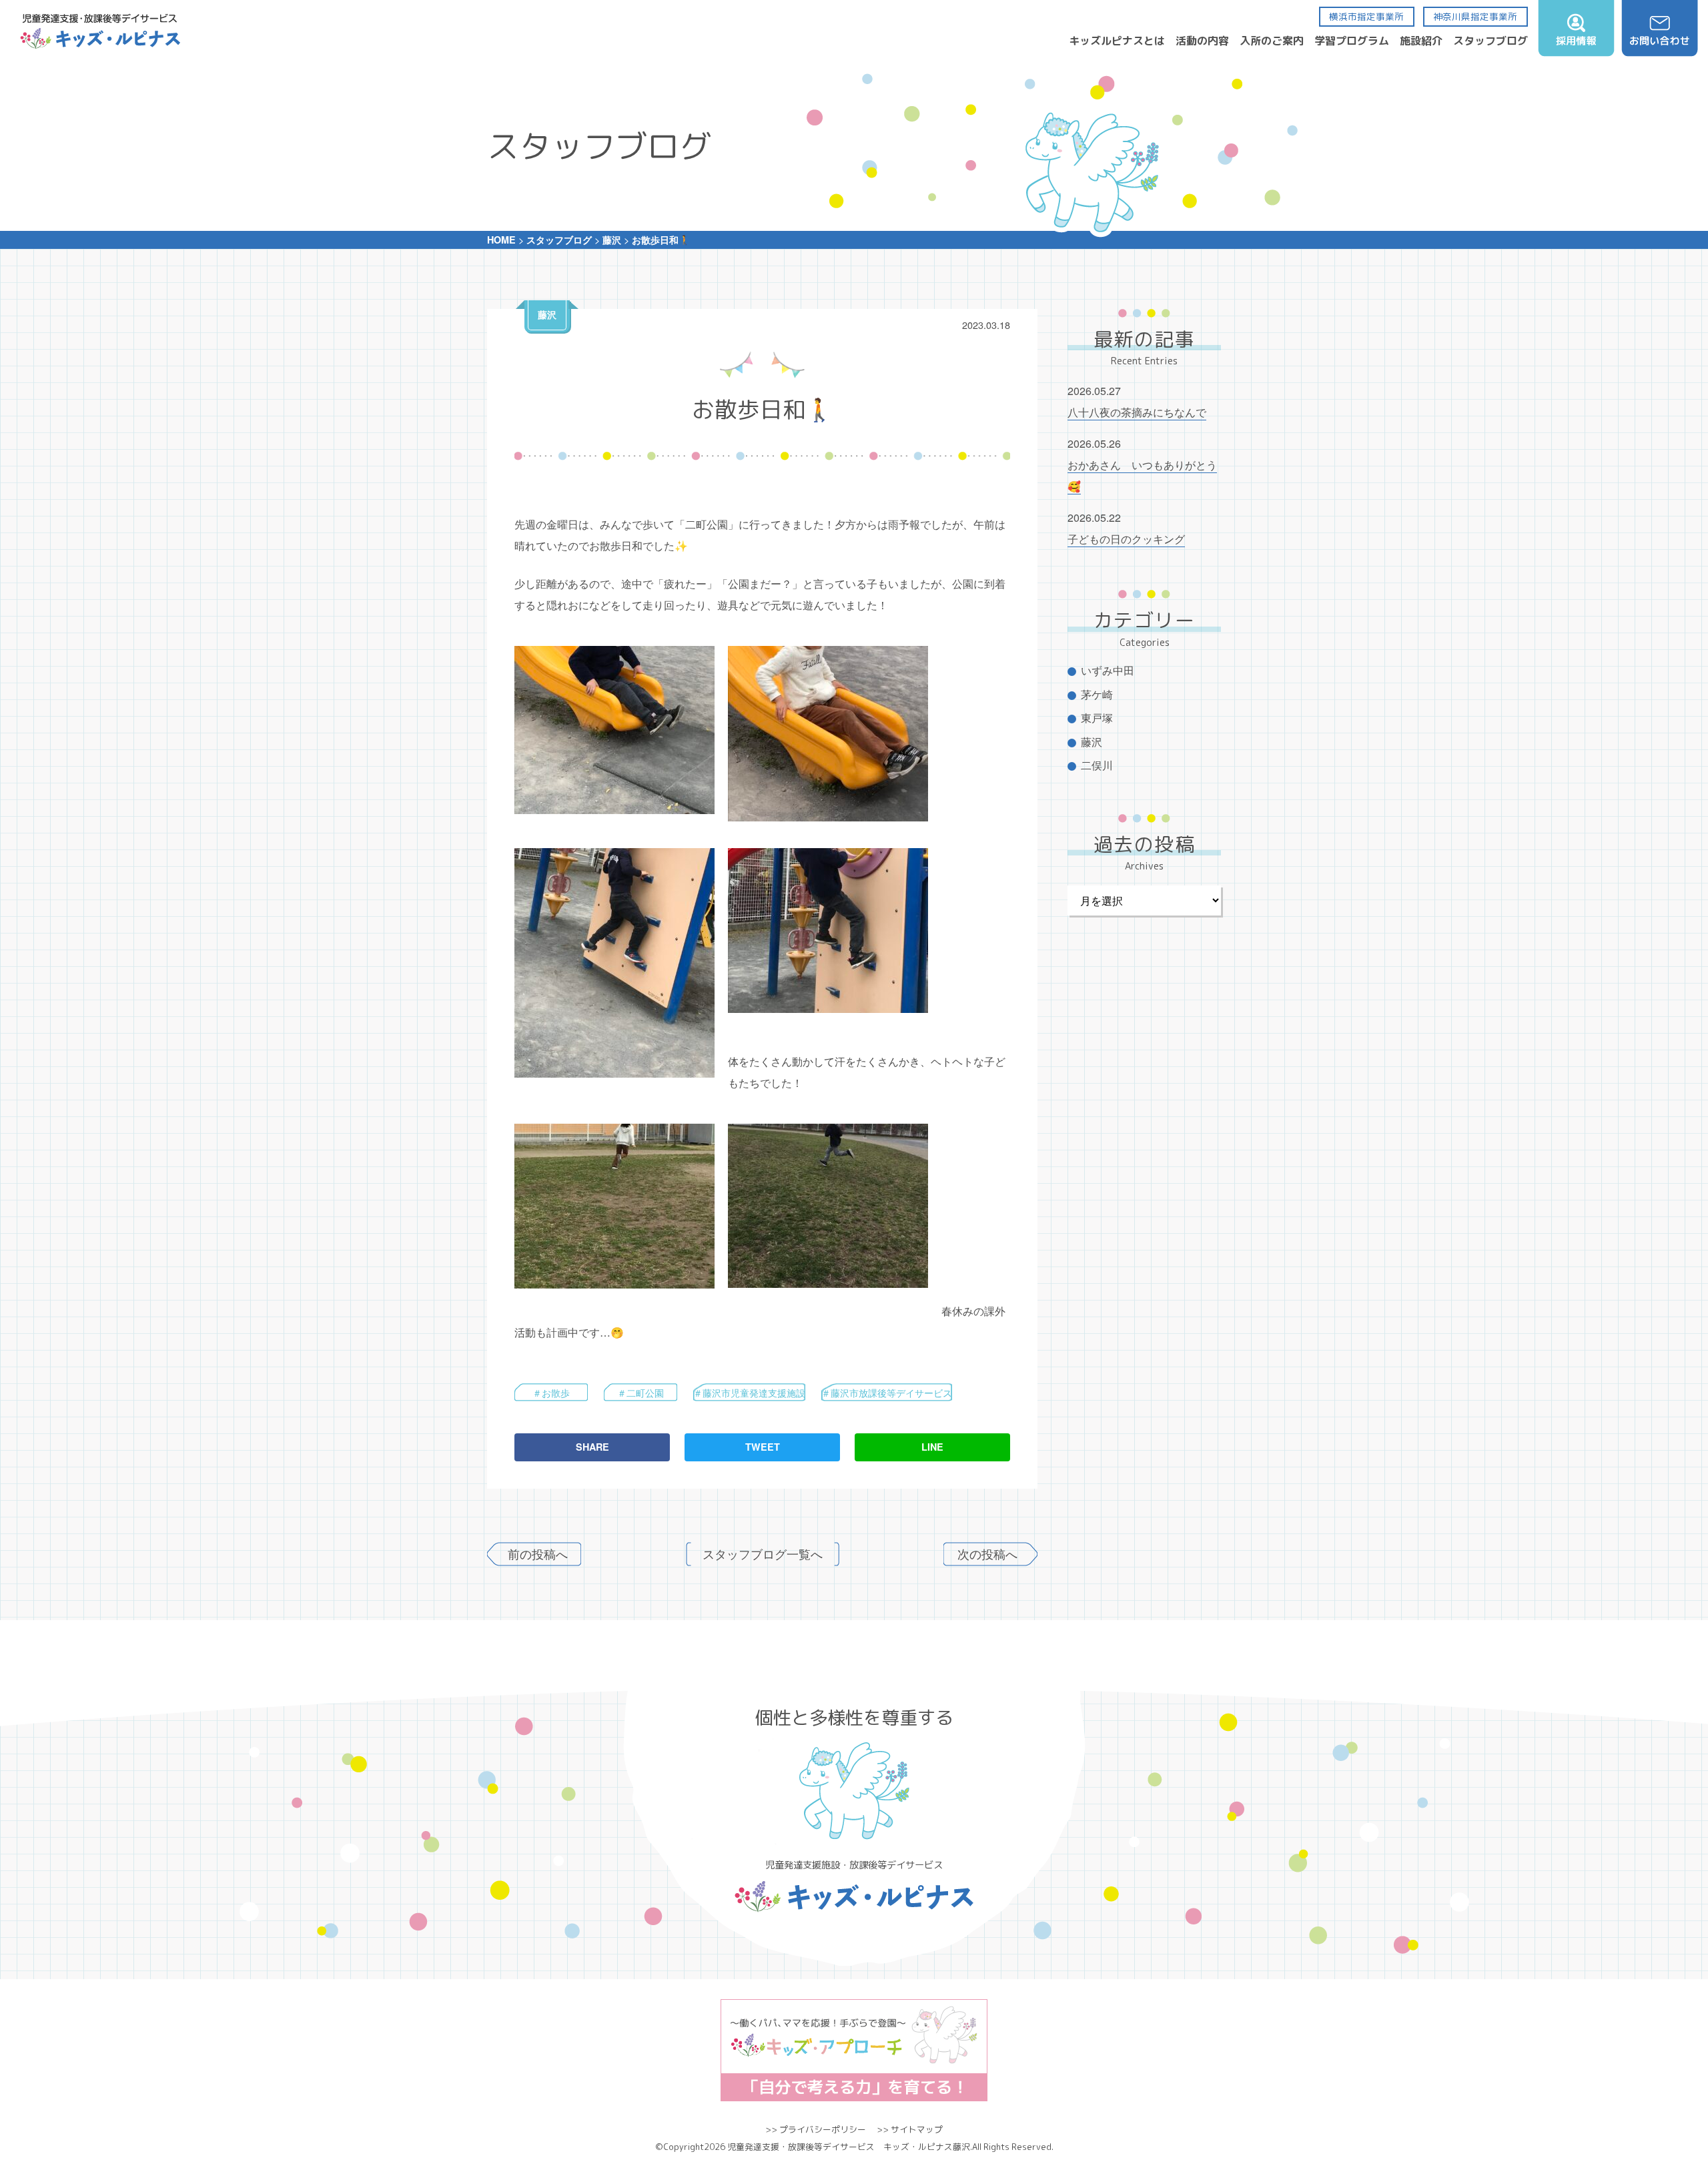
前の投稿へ (538, 1554)
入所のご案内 (1272, 41)
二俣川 (1097, 765)
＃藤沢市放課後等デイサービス (887, 1392)
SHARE (592, 1447)
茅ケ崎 (1097, 694)
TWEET (763, 1447)
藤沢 (547, 314)
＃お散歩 (551, 1392)
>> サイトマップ (910, 2129)
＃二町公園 (640, 1392)
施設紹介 (1421, 41)
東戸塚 (1097, 718)
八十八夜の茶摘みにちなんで (1137, 412)
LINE (932, 1447)
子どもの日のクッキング (1126, 539)
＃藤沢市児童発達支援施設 (749, 1392)
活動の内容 (1202, 41)
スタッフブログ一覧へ (763, 1554)
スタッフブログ (1490, 41)
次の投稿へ (987, 1554)
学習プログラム (1352, 41)
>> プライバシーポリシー (816, 2129)
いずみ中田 (1108, 670)
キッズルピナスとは (1117, 41)
